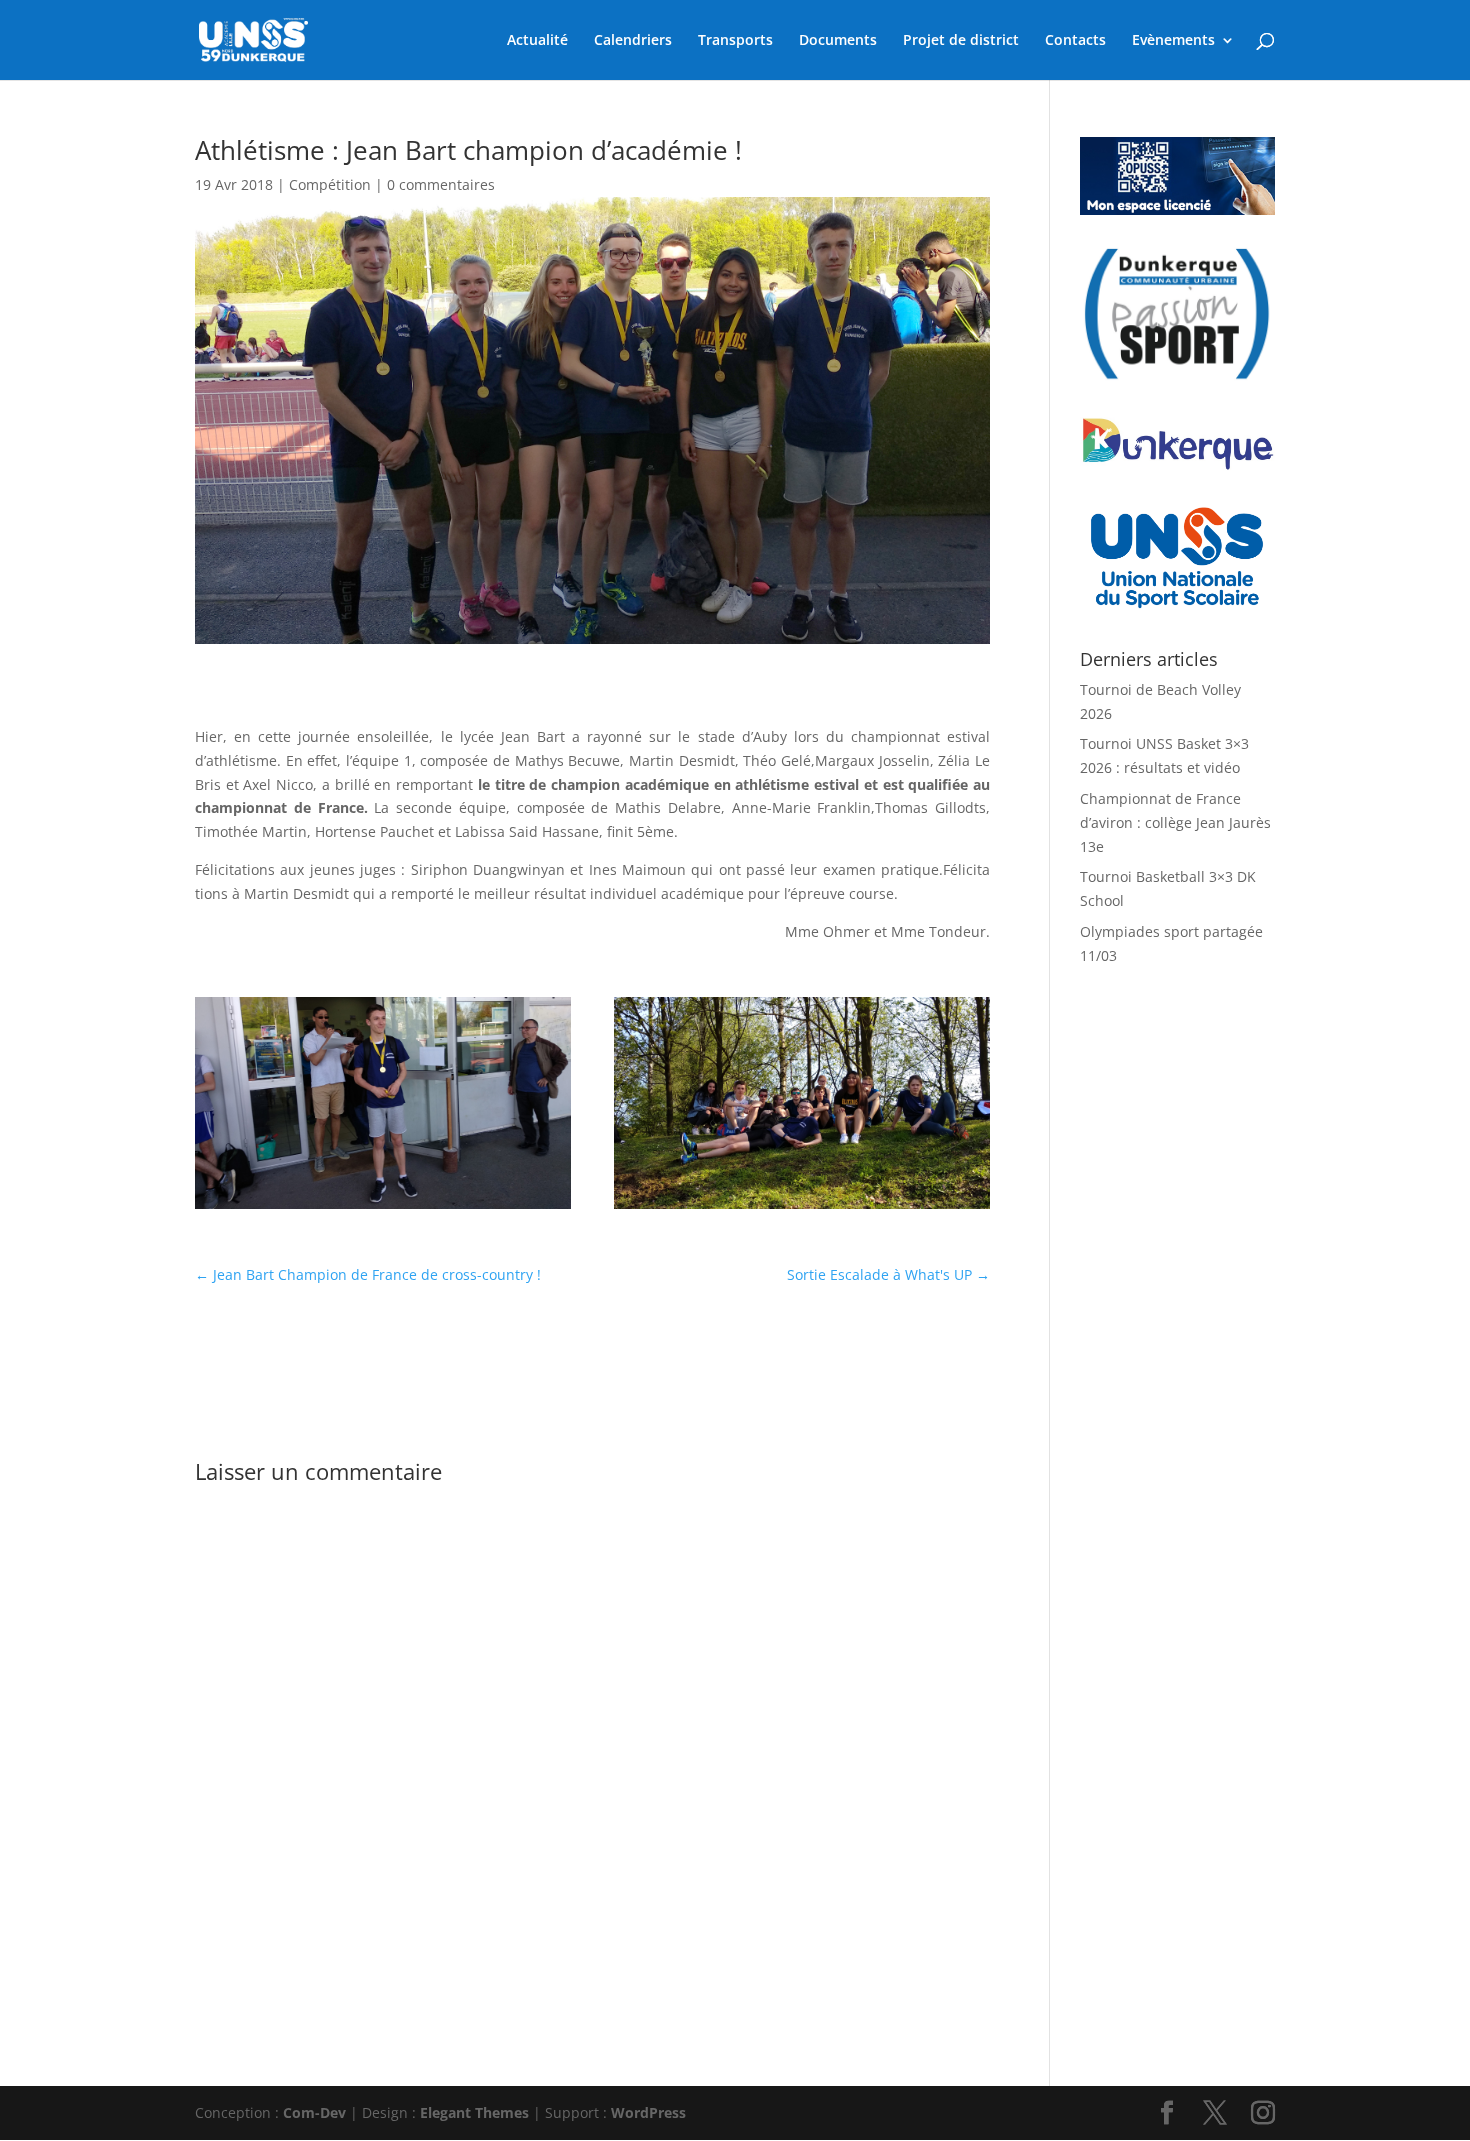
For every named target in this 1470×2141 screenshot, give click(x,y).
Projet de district (961, 41)
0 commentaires (441, 184)
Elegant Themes (474, 2112)
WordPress (648, 2112)
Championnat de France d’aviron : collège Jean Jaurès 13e (1175, 822)
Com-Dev (314, 2112)
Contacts (1075, 41)
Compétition (330, 184)
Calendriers (633, 41)
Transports (735, 41)
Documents (838, 41)
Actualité (537, 41)
